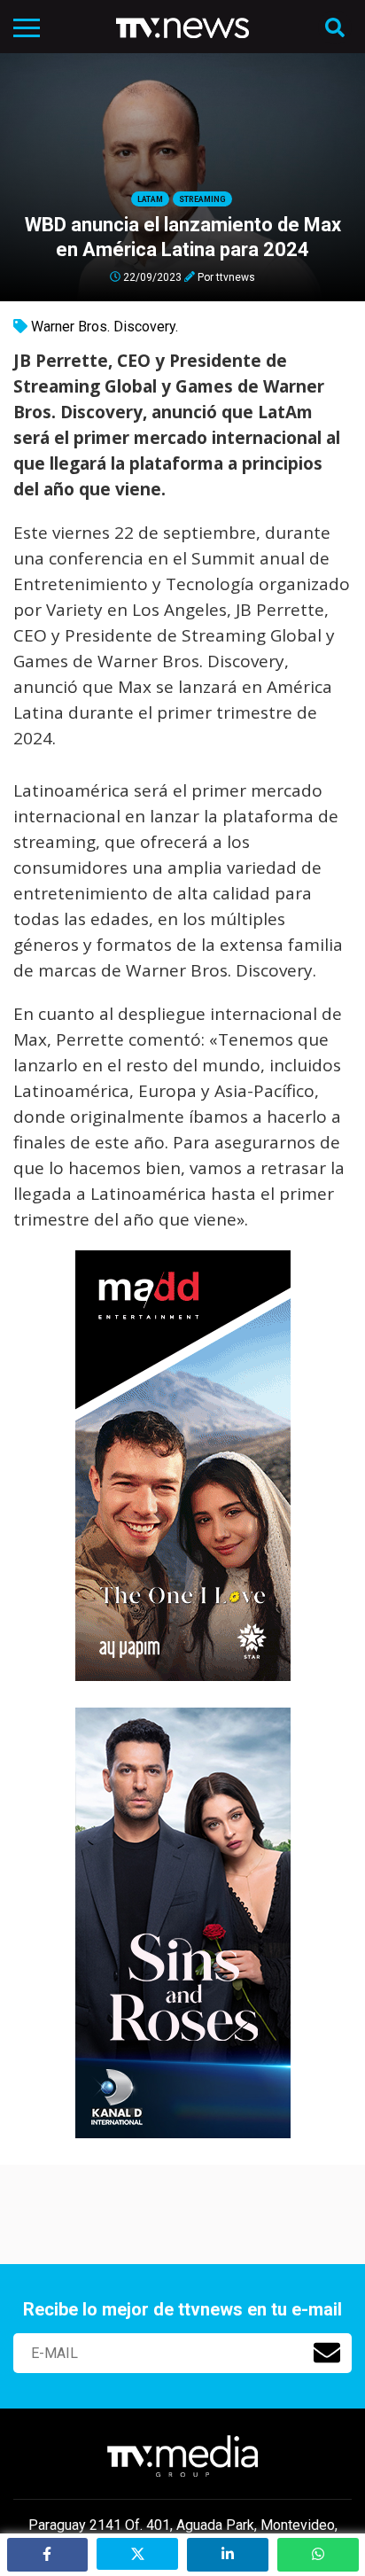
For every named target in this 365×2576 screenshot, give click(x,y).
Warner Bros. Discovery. (105, 327)
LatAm (150, 199)
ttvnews (236, 276)
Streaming (202, 199)
